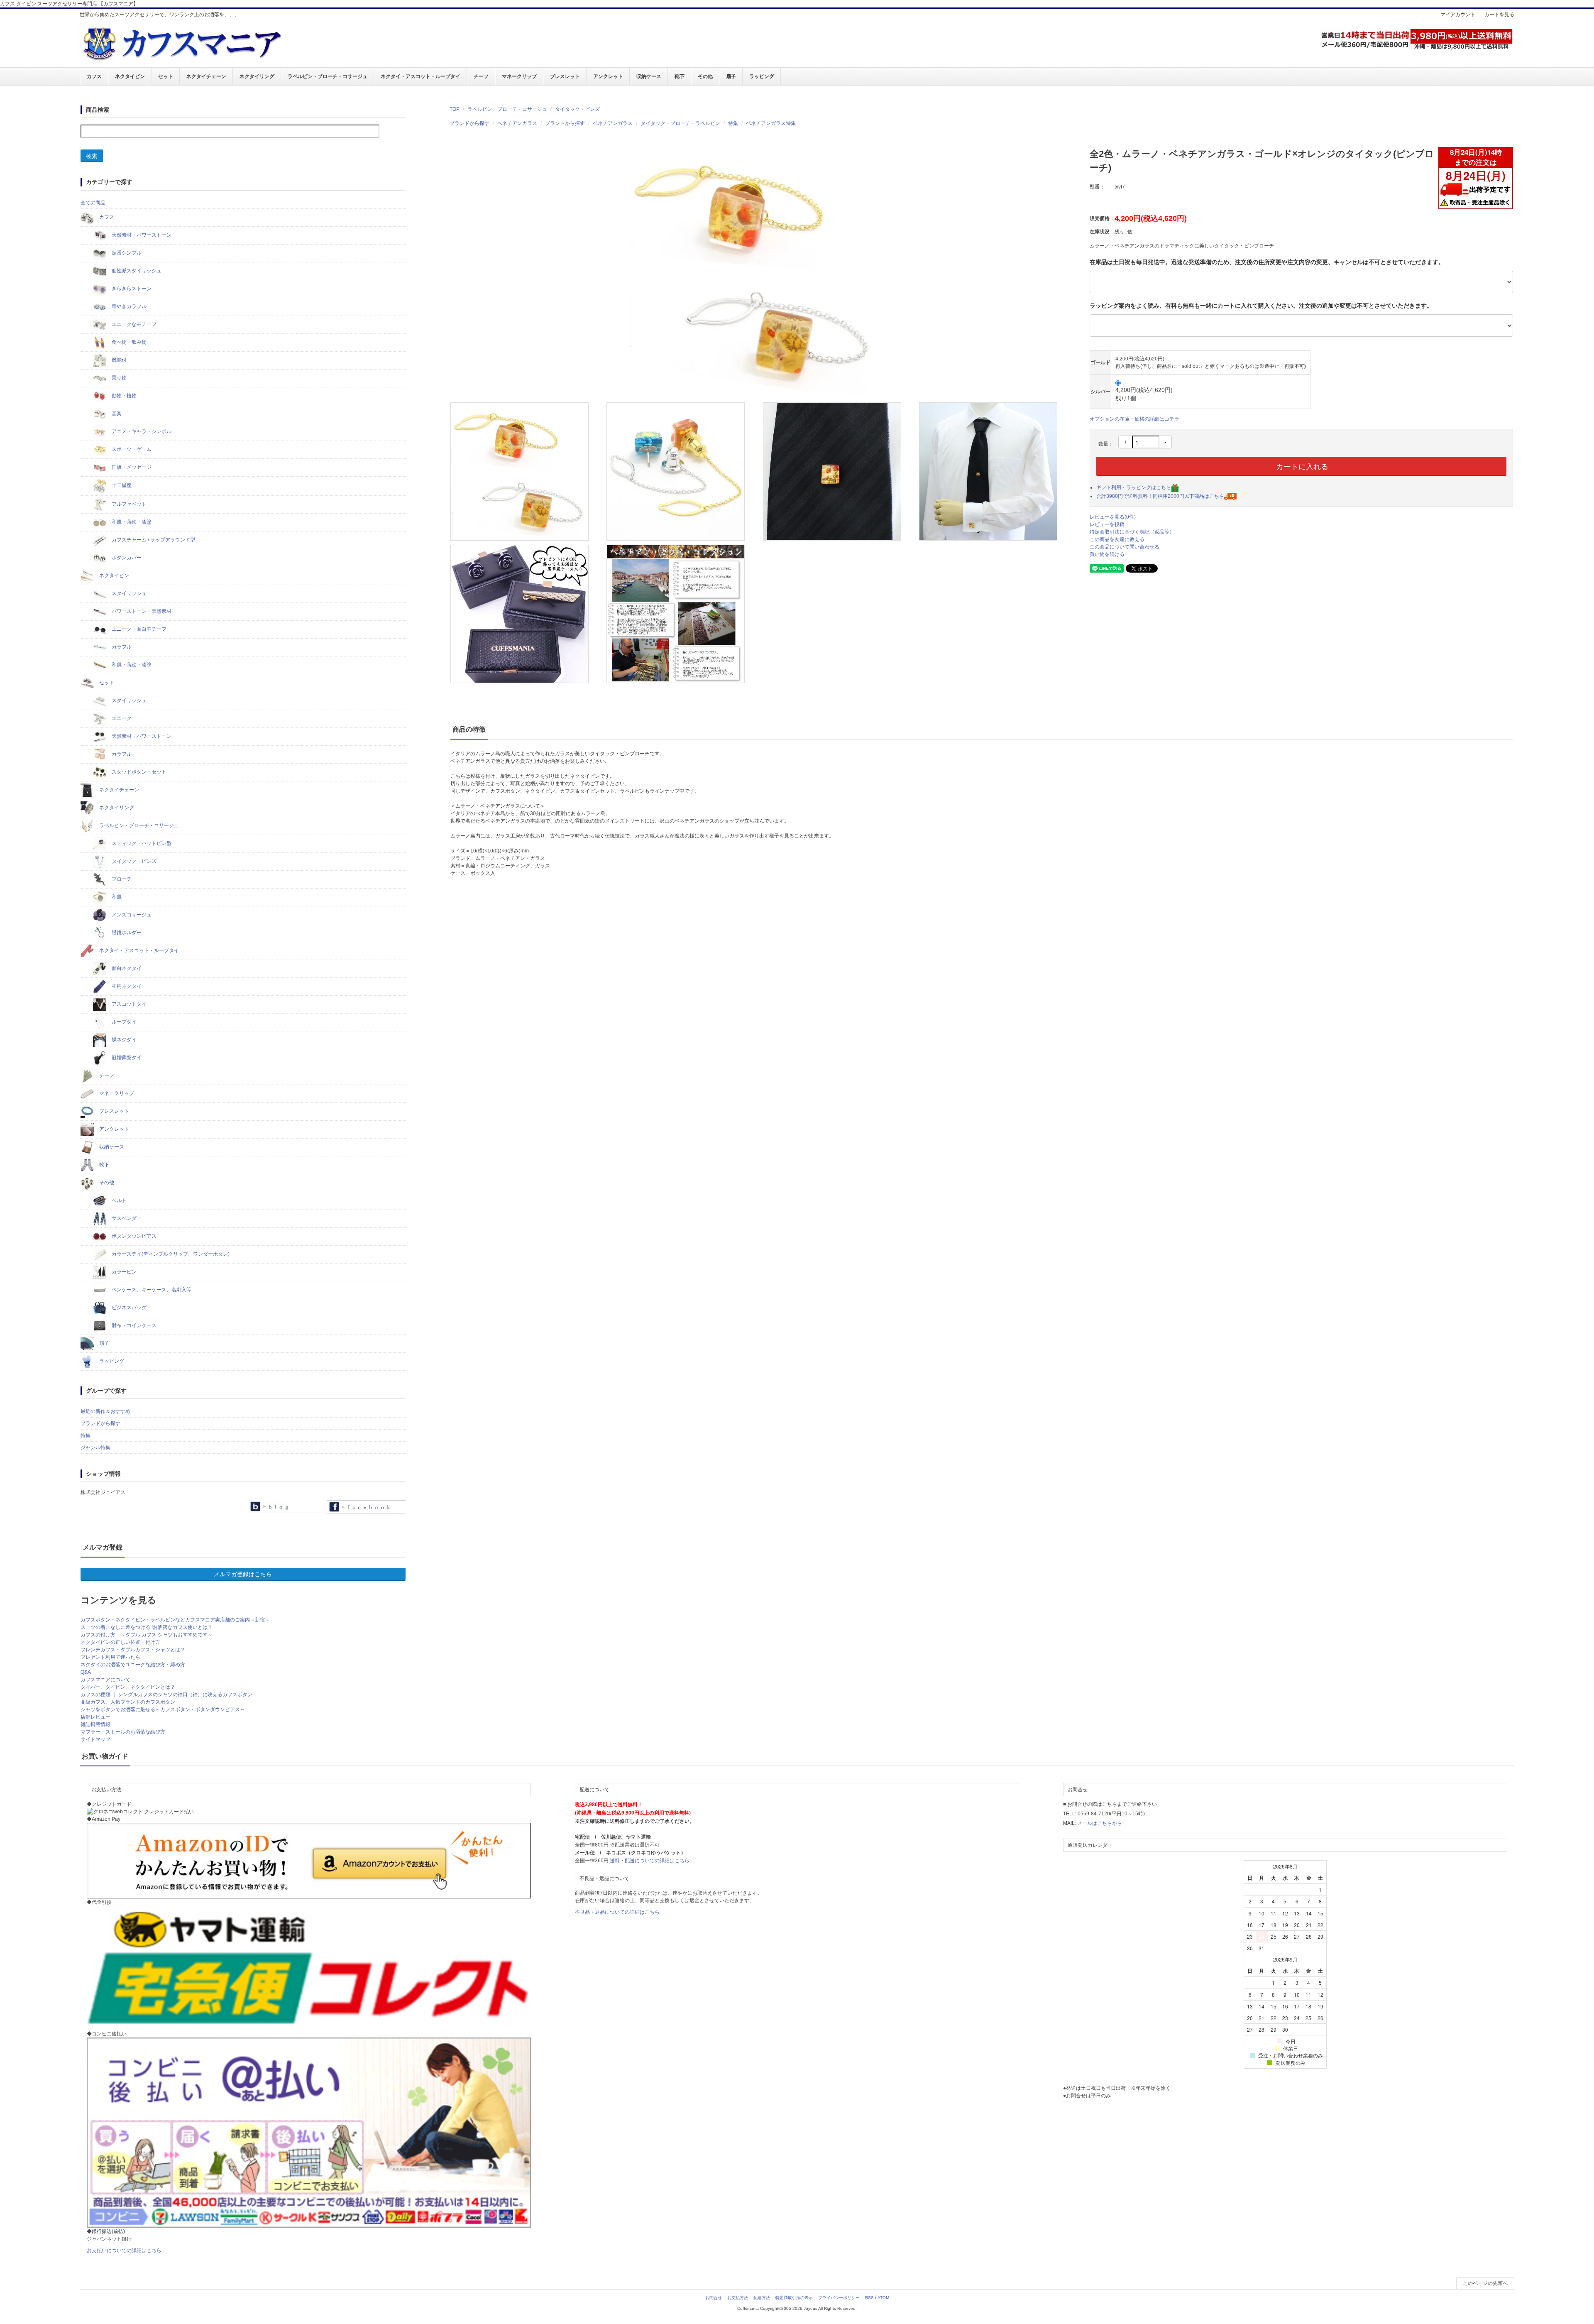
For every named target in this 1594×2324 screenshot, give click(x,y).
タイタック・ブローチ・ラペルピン (680, 123)
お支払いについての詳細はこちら (124, 2251)
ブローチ (121, 879)
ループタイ (123, 1022)
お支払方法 (738, 2298)
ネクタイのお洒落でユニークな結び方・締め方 (133, 1665)
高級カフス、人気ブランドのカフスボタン (128, 1702)
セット (166, 76)
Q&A (86, 1672)
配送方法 (762, 2298)
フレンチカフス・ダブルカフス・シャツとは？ (133, 1650)
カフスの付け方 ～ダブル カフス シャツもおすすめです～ (147, 1635)
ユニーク (121, 718)
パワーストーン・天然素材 (141, 611)
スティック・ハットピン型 (141, 843)
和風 (116, 897)
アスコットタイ (128, 1004)
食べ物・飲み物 (128, 342)
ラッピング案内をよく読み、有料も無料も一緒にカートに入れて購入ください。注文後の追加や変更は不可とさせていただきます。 (1261, 306)
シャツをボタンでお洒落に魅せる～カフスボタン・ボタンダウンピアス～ (163, 1709)
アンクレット (608, 76)
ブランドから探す (469, 123)
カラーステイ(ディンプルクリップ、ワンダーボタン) (170, 1254)
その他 (705, 76)
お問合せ (714, 2298)
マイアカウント (1458, 15)
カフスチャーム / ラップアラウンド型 (153, 540)
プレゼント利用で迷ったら (110, 1657)
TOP (455, 109)
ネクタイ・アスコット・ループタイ (421, 76)
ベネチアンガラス (517, 123)
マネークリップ (519, 76)
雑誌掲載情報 (95, 1724)
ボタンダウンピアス (133, 1236)
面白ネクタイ (126, 968)
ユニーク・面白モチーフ (138, 629)
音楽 (116, 414)
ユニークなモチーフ (133, 324)
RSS (869, 2298)
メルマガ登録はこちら (243, 1574)
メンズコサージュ (131, 915)
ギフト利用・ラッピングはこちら (1134, 487)
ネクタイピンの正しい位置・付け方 (120, 1642)
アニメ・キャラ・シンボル (141, 431)
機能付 (119, 360)
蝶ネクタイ (123, 1040)
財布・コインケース (133, 1325)
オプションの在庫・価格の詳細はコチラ (1134, 419)
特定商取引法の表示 (794, 2298)
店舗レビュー (95, 1717)
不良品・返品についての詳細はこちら (617, 1912)
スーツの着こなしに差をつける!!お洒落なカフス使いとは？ (147, 1627)
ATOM (883, 2298)
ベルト (119, 1200)
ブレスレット (565, 76)
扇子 (731, 76)
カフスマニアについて (105, 1680)
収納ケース (649, 76)
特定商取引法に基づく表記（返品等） (1132, 532)
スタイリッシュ (128, 593)
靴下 (680, 76)
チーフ (481, 76)
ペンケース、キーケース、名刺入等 (151, 1290)
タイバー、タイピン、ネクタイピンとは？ (128, 1687)
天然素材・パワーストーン (141, 235)
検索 (92, 156)
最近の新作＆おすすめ (105, 1411)
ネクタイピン (130, 76)
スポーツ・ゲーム (131, 449)
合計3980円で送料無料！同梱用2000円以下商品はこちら (1160, 496)
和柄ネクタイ (126, 986)
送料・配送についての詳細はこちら (650, 1861)
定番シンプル (126, 253)
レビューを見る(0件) (1113, 517)
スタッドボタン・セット (138, 772)
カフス (94, 76)
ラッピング (762, 76)
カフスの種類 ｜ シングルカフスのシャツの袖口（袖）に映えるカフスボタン (166, 1695)
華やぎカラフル (128, 306)
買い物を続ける (1107, 554)
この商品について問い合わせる (1125, 547)
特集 (733, 123)
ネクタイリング (257, 76)
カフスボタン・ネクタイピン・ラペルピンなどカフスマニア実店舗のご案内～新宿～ (175, 1620)
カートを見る (1499, 15)
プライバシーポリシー (839, 2298)
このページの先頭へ (1485, 2283)
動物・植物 (123, 396)
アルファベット (128, 504)
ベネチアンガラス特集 (771, 123)
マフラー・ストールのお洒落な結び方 (123, 1732)
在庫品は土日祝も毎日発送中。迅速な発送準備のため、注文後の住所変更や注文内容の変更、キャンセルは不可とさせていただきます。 (1267, 262)
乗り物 (119, 378)
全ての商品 (93, 203)
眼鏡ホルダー (126, 933)
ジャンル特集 (95, 1447)
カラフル (121, 647)
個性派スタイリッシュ (136, 271)
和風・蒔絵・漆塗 (131, 522)
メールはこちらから (1100, 1823)
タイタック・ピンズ (577, 109)
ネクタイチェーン (206, 76)
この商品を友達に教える (1117, 539)
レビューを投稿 (1107, 524)
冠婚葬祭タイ (126, 1058)
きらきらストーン (131, 289)
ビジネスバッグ (128, 1308)
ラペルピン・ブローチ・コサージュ (328, 76)
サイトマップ (95, 1739)
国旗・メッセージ (131, 467)
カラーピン (123, 1272)
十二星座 (121, 485)
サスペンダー (126, 1218)
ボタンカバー (126, 558)
